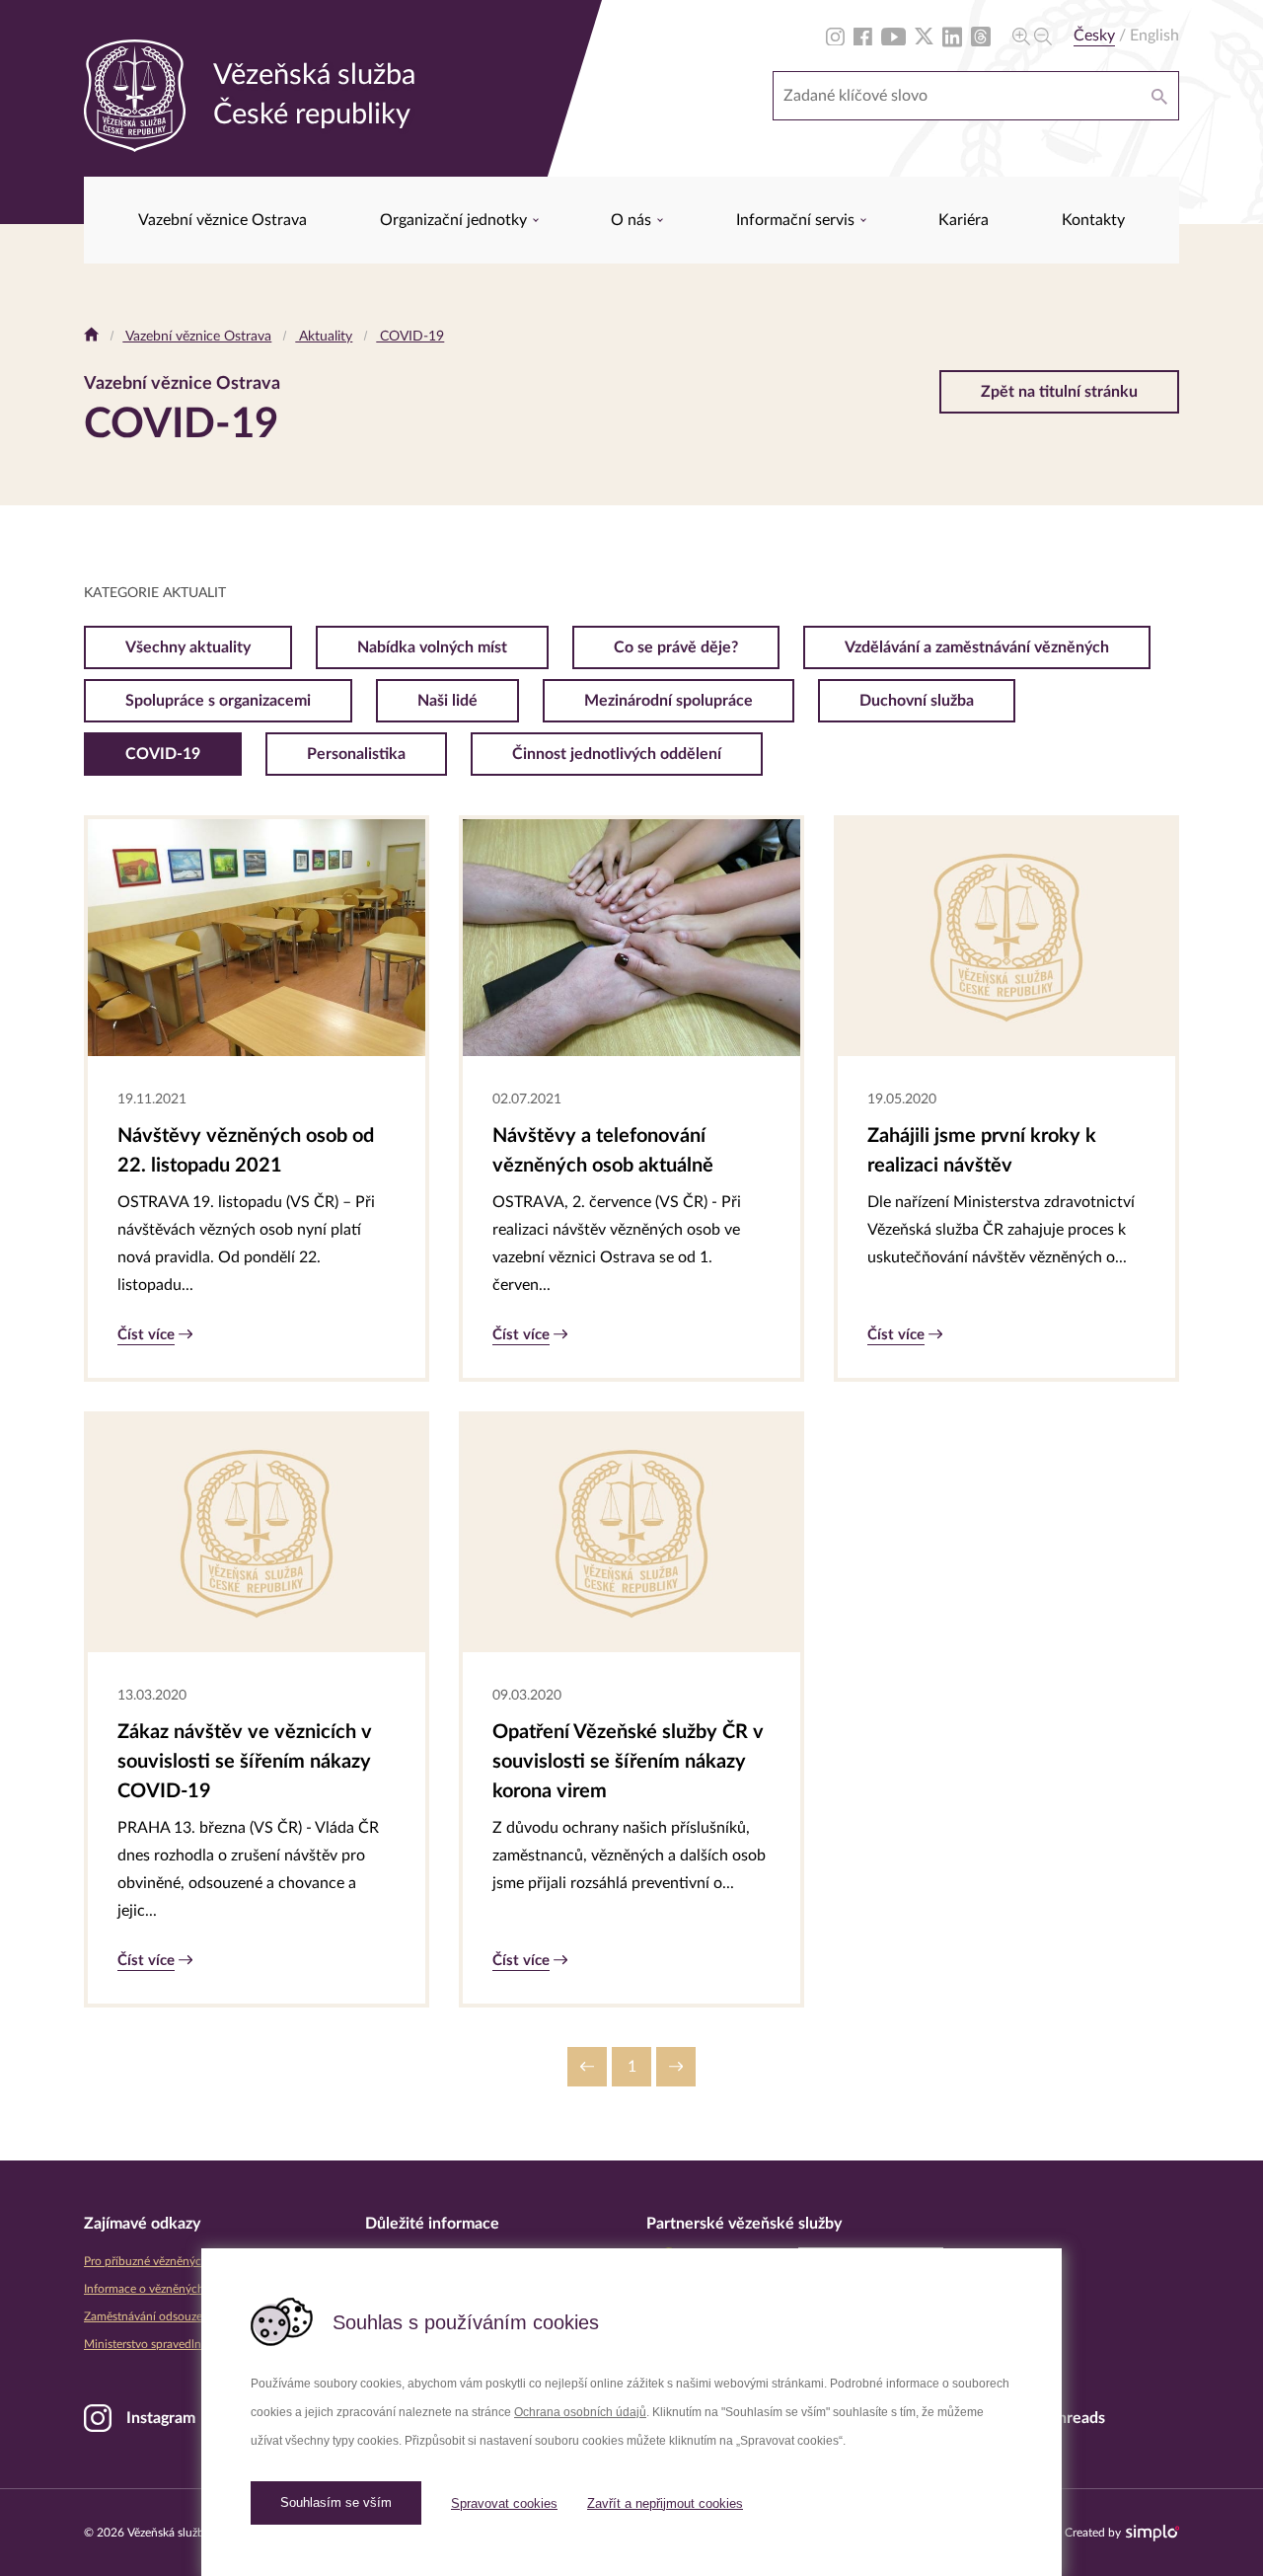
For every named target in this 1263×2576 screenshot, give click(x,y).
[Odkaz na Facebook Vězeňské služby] (863, 36)
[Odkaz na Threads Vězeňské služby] (981, 36)
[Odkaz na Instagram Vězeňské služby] (835, 36)
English (1154, 36)
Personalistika (356, 754)
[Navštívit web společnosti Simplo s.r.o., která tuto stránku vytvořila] (1152, 2533)
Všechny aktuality (188, 647)
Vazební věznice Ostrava (223, 220)
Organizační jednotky (455, 220)
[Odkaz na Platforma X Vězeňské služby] (924, 36)
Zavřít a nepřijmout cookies (665, 2503)
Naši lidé (447, 701)
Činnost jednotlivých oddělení (617, 754)
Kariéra (964, 220)
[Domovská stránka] (91, 337)
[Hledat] (1159, 96)
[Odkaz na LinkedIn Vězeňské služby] (952, 36)
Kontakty (1093, 220)
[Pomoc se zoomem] (1032, 36)
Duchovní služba (917, 701)
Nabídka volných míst (432, 647)
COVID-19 (410, 337)
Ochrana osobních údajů (580, 2412)
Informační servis (797, 220)
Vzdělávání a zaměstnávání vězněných (977, 647)
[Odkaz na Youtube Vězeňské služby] (893, 36)
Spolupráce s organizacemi (218, 701)
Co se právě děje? (676, 647)
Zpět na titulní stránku (1059, 392)
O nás (633, 220)
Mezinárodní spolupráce (669, 701)
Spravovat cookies (504, 2503)
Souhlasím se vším (336, 2502)
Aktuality (324, 337)
